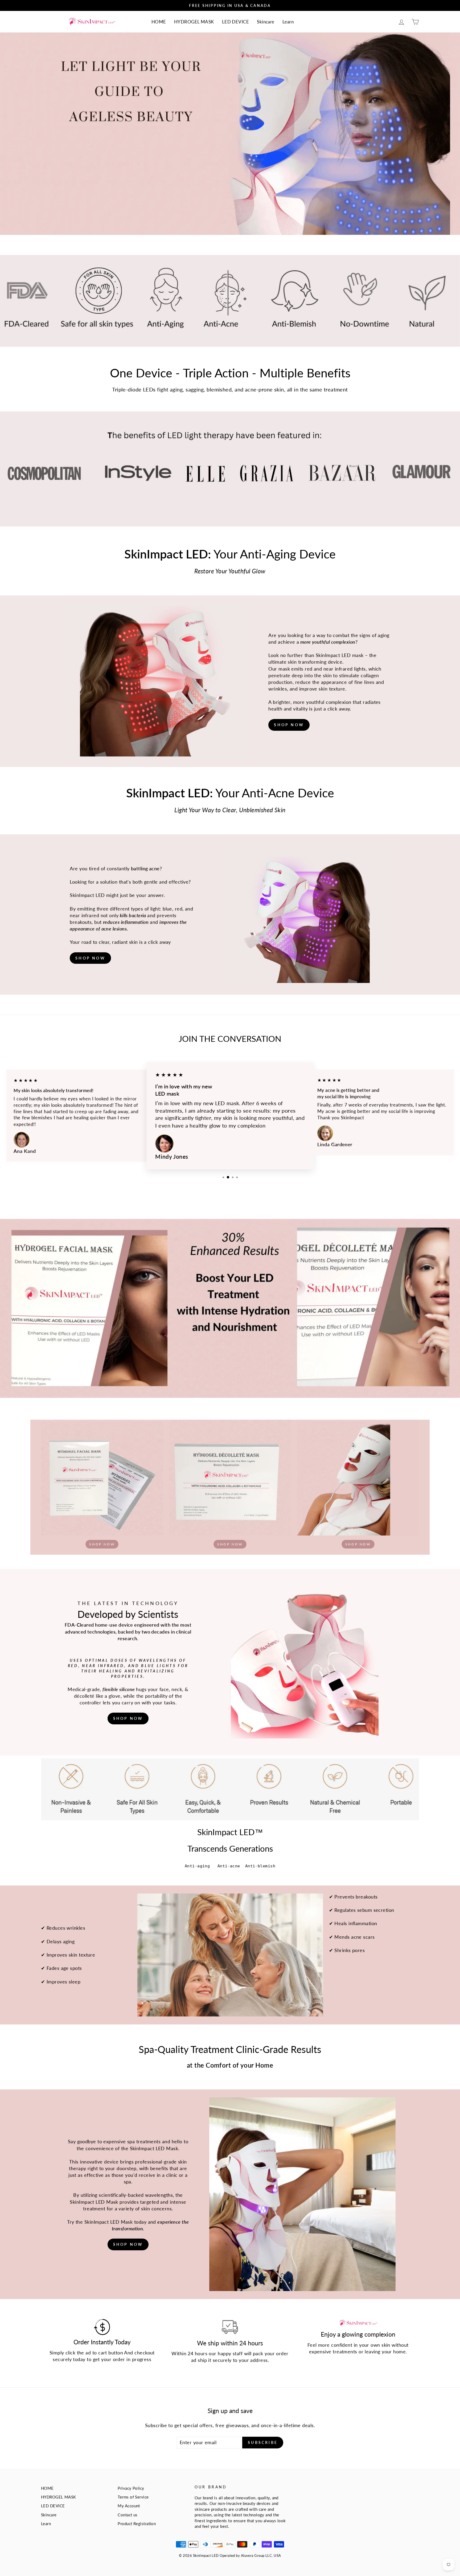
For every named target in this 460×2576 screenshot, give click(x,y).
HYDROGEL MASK (194, 22)
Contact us (128, 2515)
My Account (129, 2506)
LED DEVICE (236, 22)
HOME (159, 22)
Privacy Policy (131, 2488)
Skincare (266, 22)
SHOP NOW (90, 958)
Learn (288, 22)
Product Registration (137, 2524)
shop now (289, 725)
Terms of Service (133, 2497)
